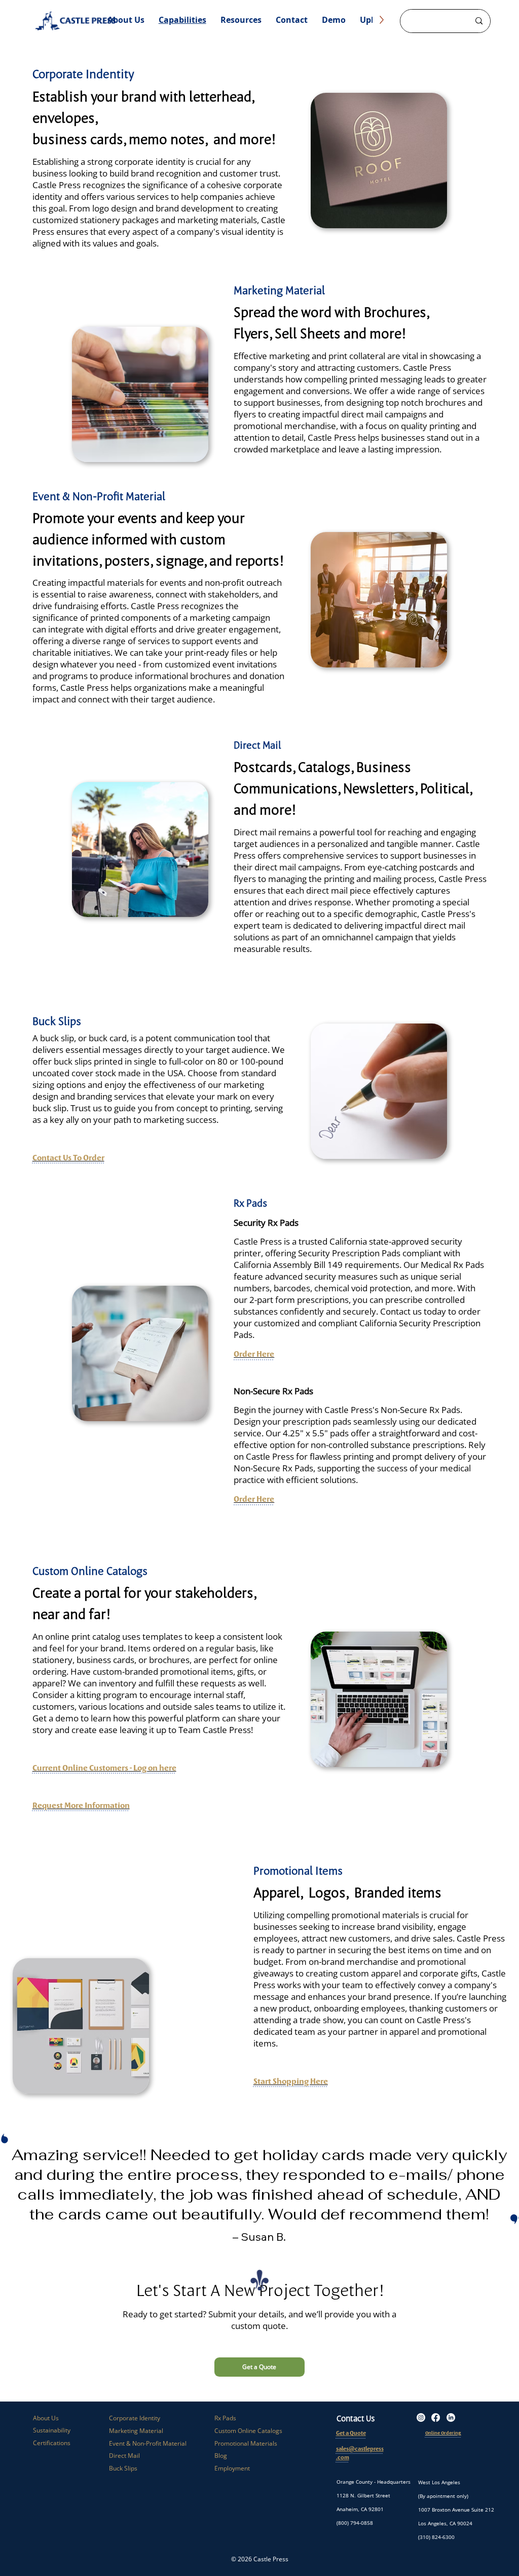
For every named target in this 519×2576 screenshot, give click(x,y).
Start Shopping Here (291, 2081)
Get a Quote (351, 2433)
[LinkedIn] (451, 2418)
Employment (232, 2468)
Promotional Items (298, 1870)
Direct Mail (257, 745)
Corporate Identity (135, 2418)
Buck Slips (123, 2468)
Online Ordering (443, 2433)
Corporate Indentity (83, 74)
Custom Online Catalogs (248, 2431)
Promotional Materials (246, 2443)
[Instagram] (421, 2418)
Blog (221, 2456)
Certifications (52, 2443)
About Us (46, 2418)
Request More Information (81, 1805)
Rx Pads (225, 2418)
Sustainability (52, 2430)
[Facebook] (436, 2418)
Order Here (254, 1354)
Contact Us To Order (68, 1157)
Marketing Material (279, 290)
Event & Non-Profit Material (99, 496)
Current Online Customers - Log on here (104, 1768)
